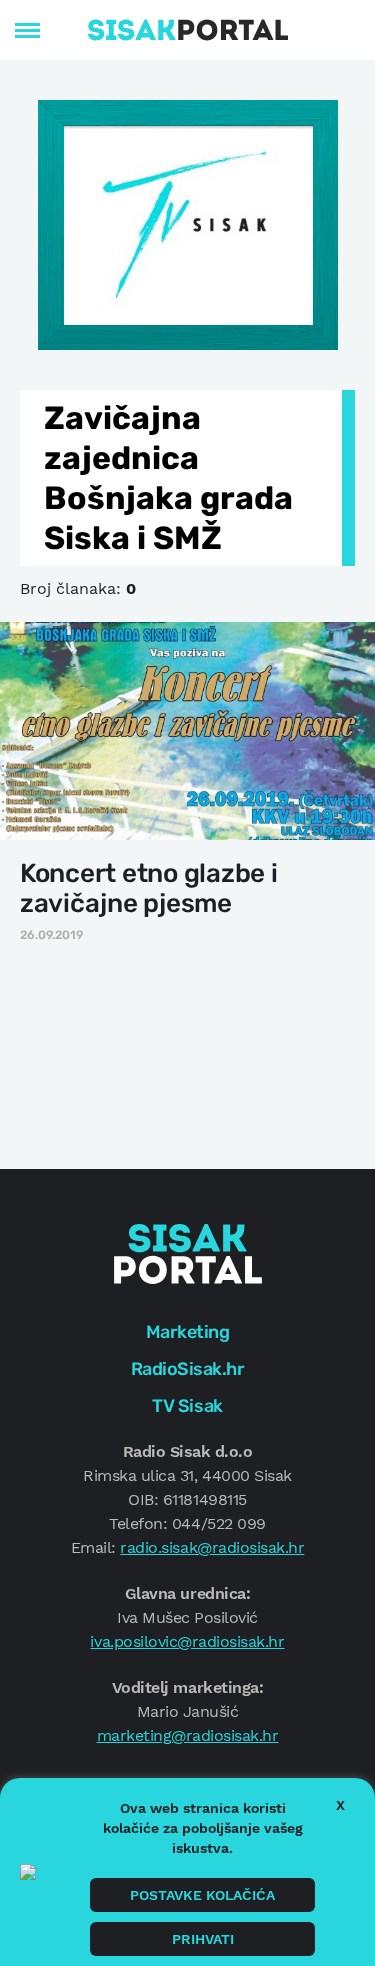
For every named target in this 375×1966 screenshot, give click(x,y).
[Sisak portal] (188, 30)
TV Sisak (187, 1406)
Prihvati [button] (203, 1939)
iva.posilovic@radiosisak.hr (187, 1641)
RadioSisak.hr (188, 1369)
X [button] (340, 1805)
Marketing (188, 1332)
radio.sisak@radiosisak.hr (212, 1547)
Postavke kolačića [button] (202, 1895)
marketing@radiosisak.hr (188, 1735)
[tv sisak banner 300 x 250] (188, 223)
